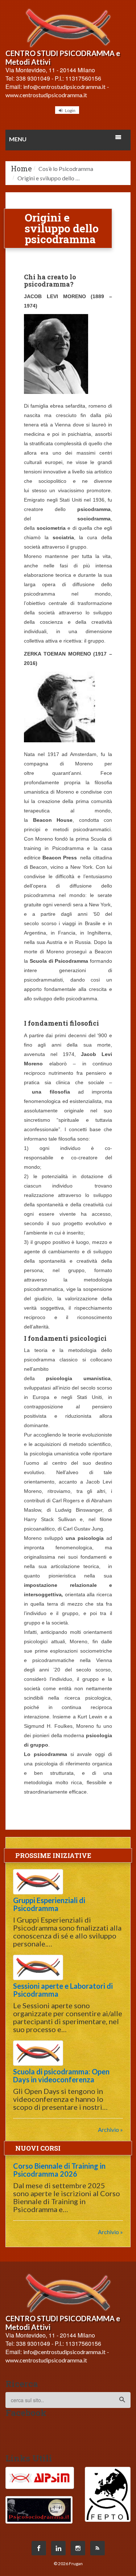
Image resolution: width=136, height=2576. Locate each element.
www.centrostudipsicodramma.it (46, 95)
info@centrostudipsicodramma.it (64, 87)
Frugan (76, 2564)
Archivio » (110, 2130)
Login (70, 110)
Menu (18, 139)
